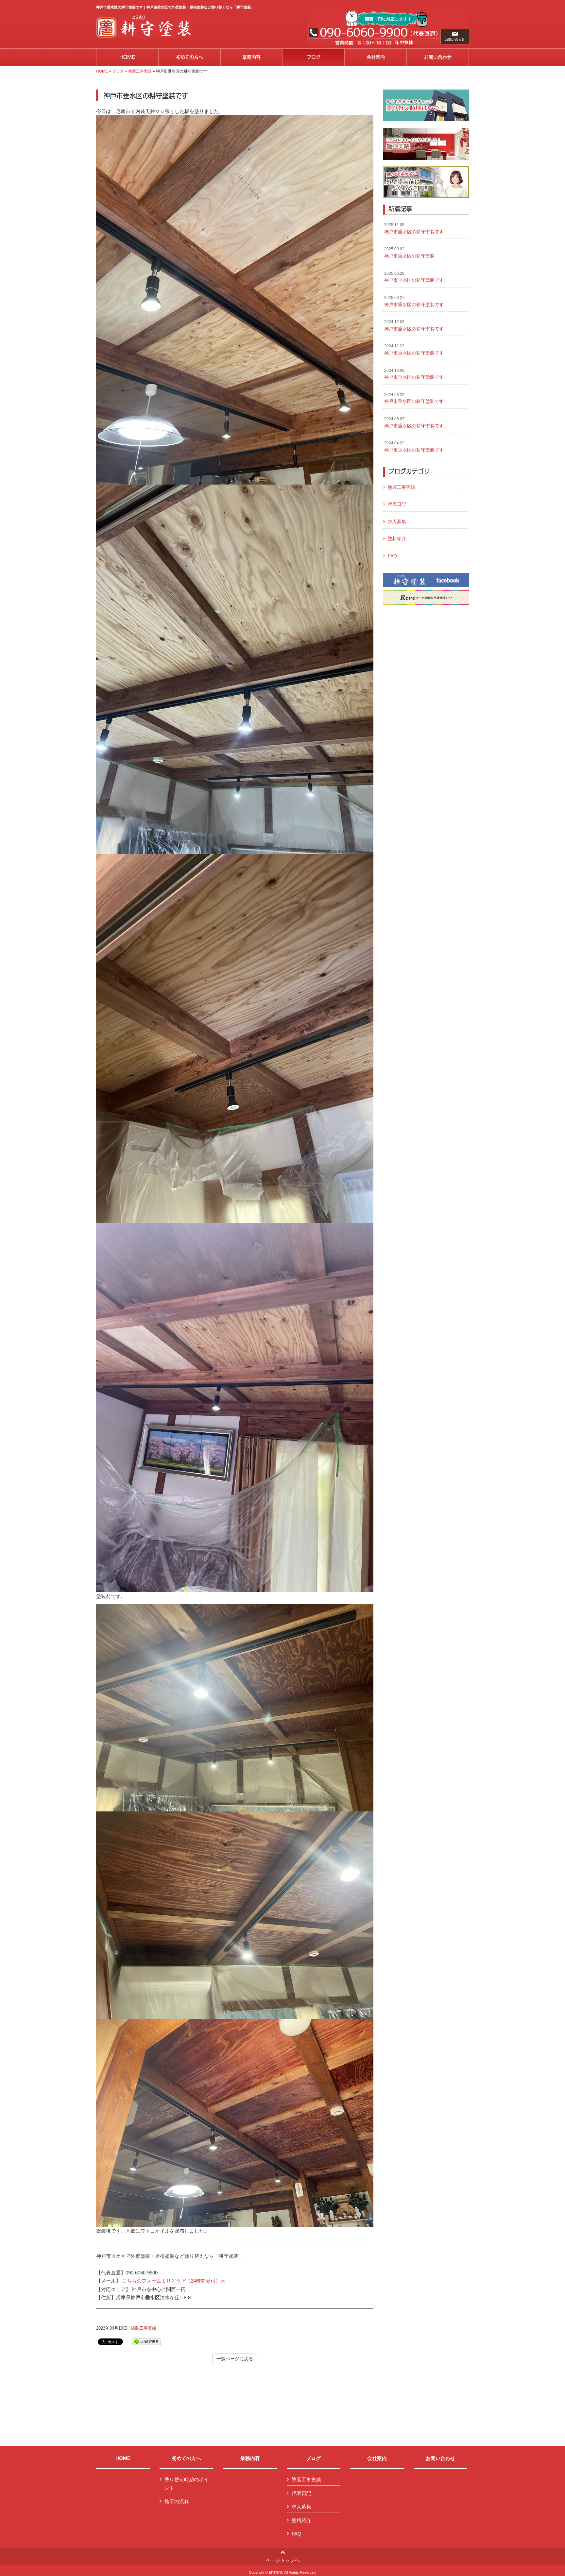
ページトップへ (283, 2560)
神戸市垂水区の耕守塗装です (414, 228)
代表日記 (397, 504)
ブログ (118, 71)
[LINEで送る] (146, 2341)
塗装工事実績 (140, 71)
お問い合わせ (440, 2458)
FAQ (392, 556)
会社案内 (377, 2458)
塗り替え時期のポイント (187, 2484)
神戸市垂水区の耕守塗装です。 (416, 277)
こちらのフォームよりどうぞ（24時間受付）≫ (174, 2281)
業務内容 (250, 2458)
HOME (102, 71)
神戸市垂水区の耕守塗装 (409, 253)
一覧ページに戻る (235, 2359)
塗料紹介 (397, 538)
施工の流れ (177, 2501)
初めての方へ (186, 2458)
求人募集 (397, 521)
